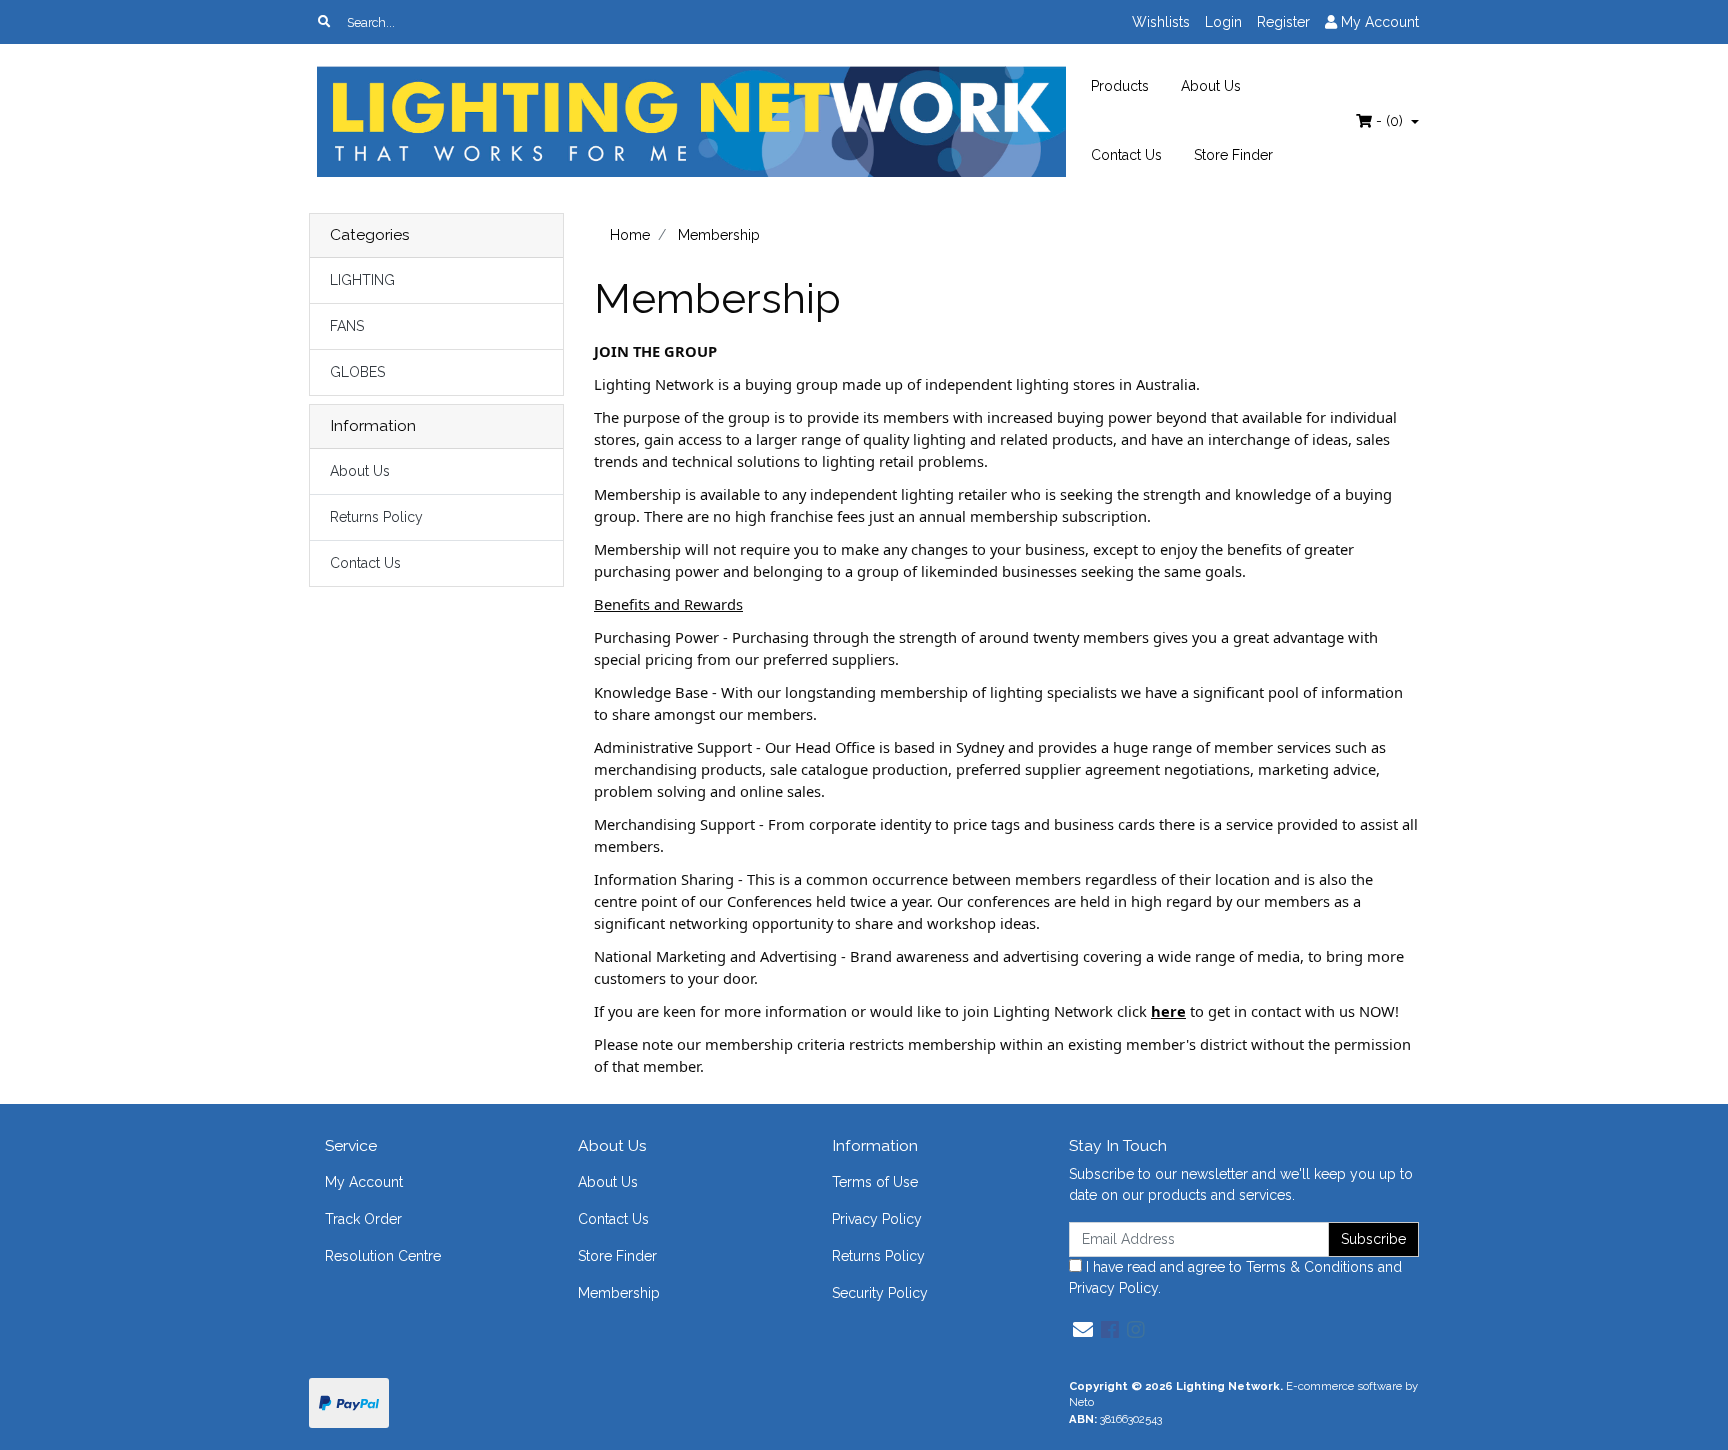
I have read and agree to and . (1235, 1277)
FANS (347, 326)
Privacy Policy (877, 1219)
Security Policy (880, 1293)
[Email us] (1083, 1330)
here (1168, 1011)
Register (1283, 22)
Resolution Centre (383, 1256)
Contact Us (1126, 155)
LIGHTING (362, 280)
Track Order (363, 1219)
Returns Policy (376, 517)
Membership (619, 1293)
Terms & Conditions (1310, 1267)
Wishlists (1161, 22)
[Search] (324, 22)
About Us (1211, 86)
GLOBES (357, 372)
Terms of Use (875, 1182)
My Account (364, 1182)
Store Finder (1233, 155)
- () (1389, 121)
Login (1223, 22)
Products (1120, 86)
